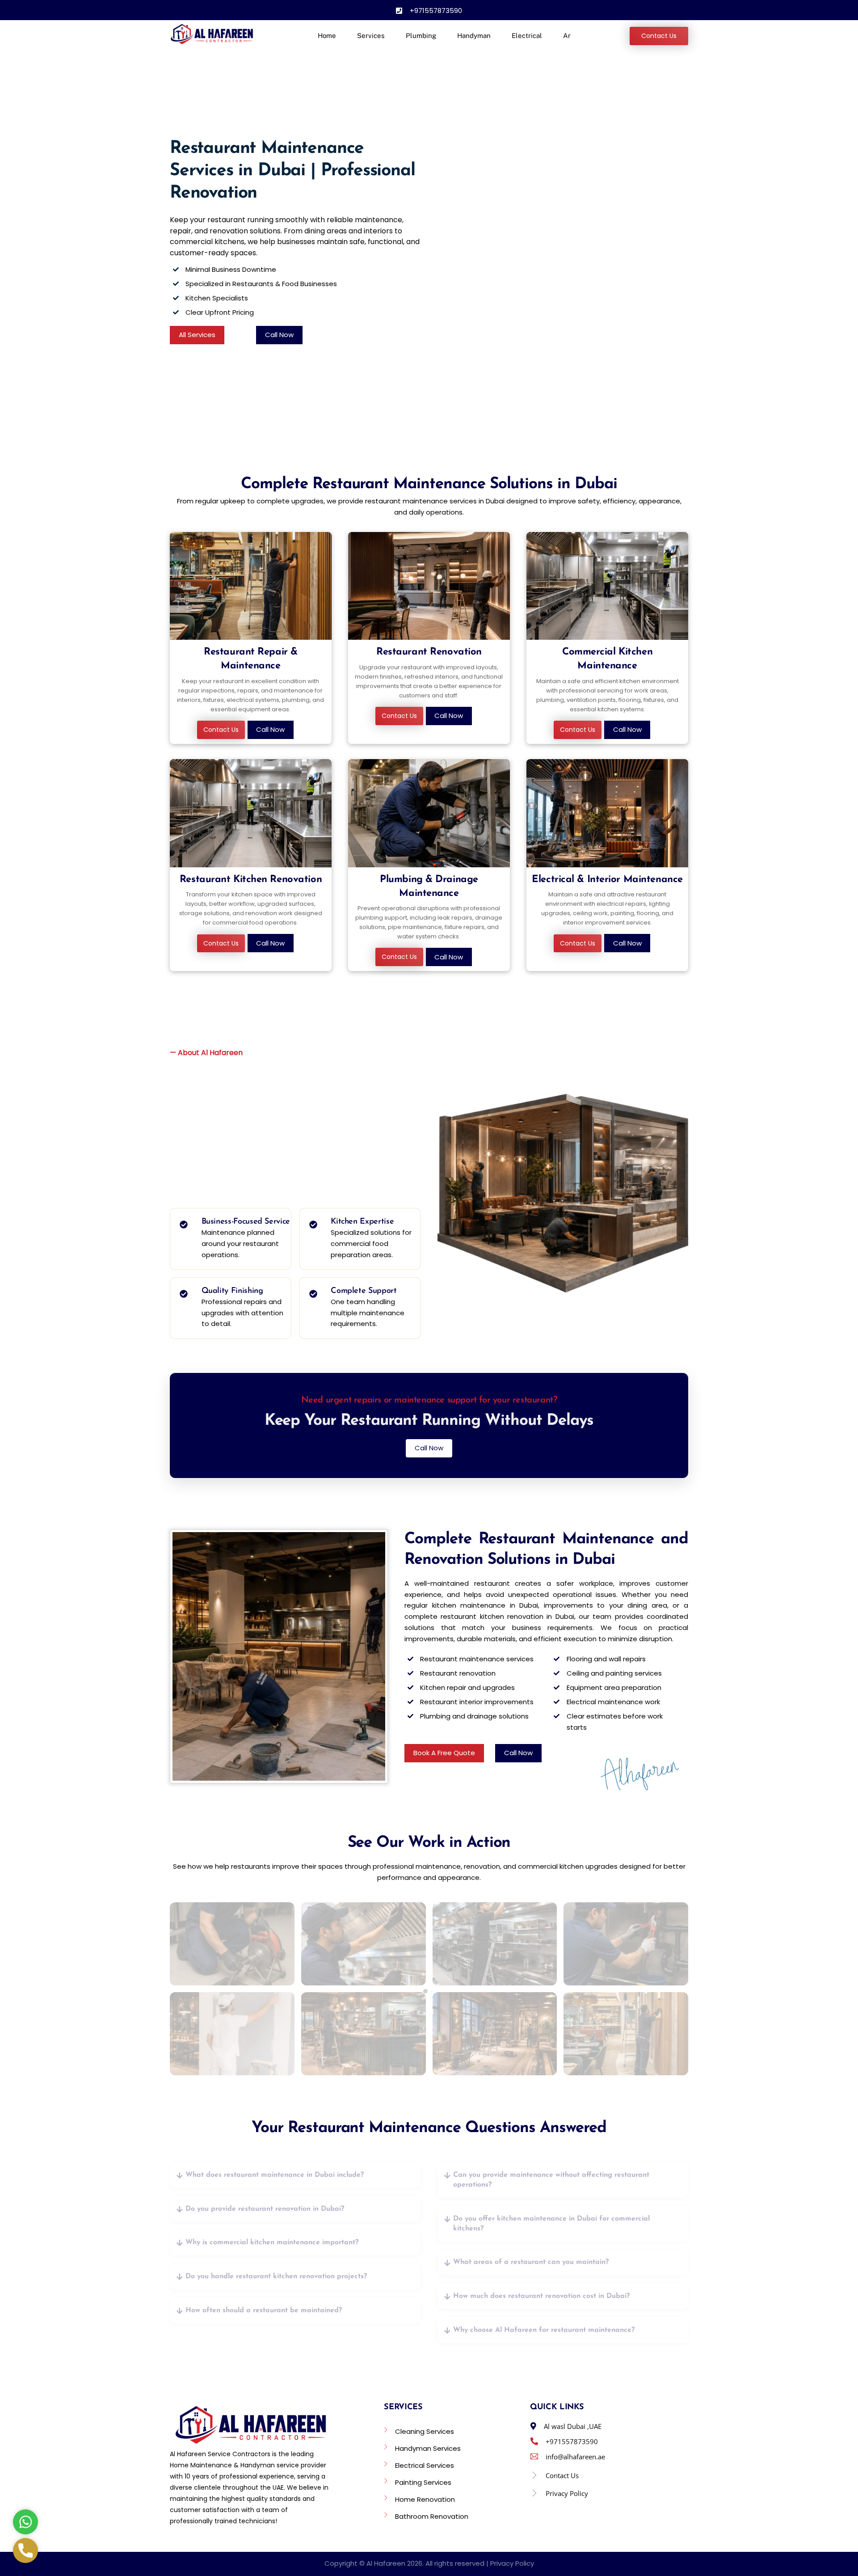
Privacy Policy (512, 2563)
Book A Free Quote (444, 1753)
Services (371, 36)
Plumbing (421, 36)
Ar (567, 36)
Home (327, 36)
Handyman (474, 36)
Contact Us (659, 36)
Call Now (279, 335)
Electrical (527, 36)
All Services (197, 335)
